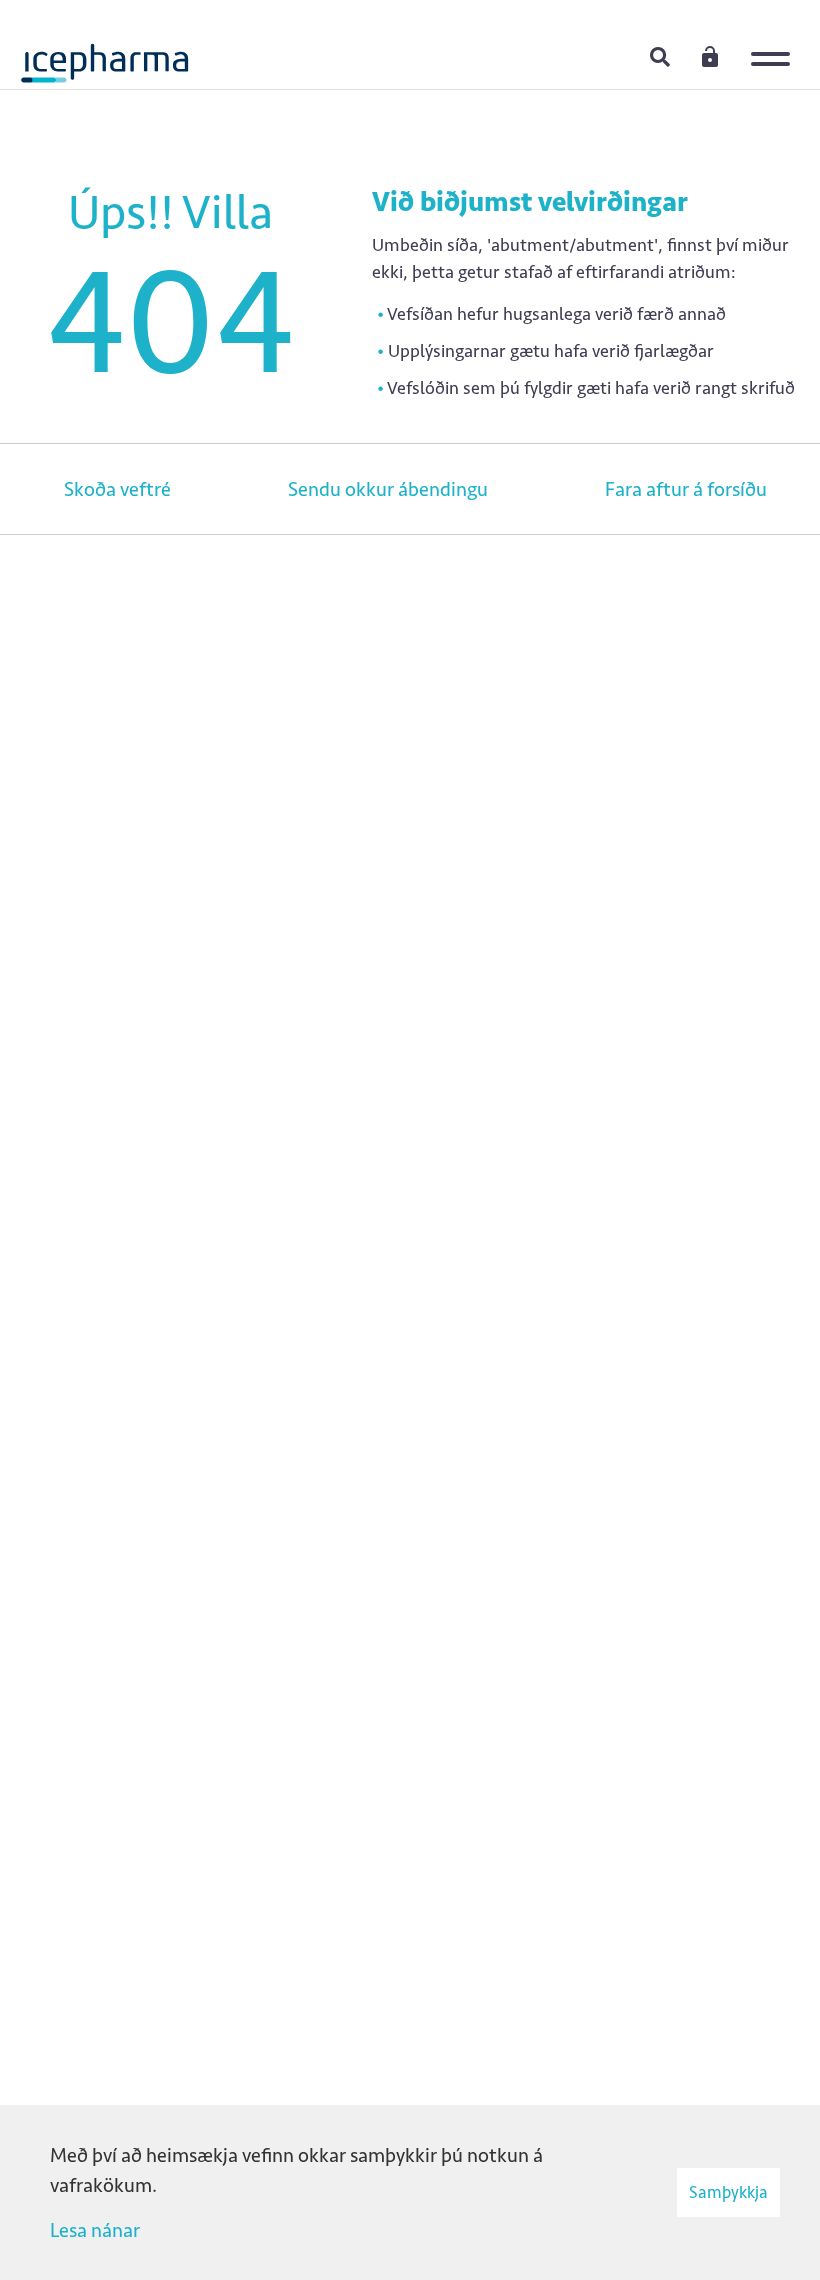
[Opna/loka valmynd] (775, 45)
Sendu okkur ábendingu (388, 489)
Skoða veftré (117, 489)
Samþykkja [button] (728, 2192)
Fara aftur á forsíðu (686, 489)
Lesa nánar (95, 2230)
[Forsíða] (105, 55)
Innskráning (710, 56)
